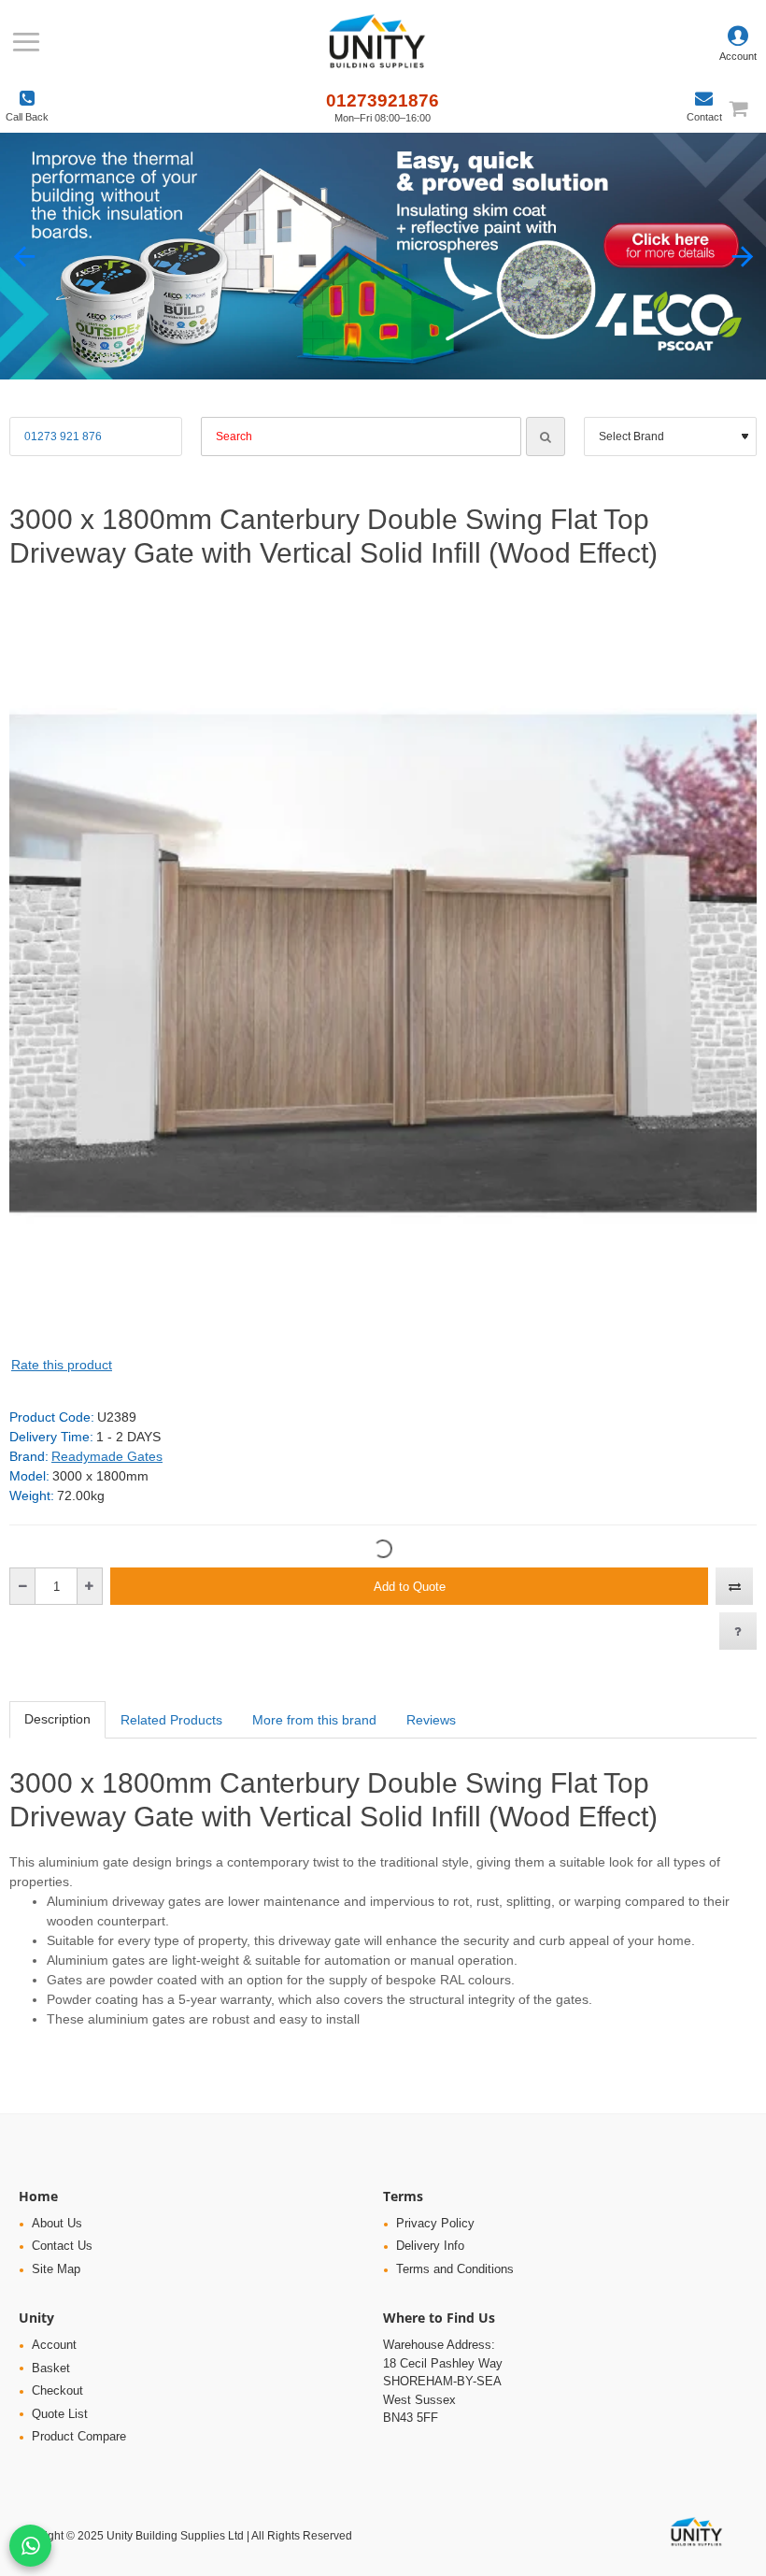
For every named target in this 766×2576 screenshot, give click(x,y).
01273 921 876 (63, 436)
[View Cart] (747, 108)
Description (57, 1719)
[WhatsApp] (30, 2546)
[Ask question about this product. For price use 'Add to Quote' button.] (738, 1631)
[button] (24, 257)
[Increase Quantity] (89, 1586)
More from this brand (314, 1720)
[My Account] (738, 42)
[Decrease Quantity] (23, 1586)
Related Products (171, 1720)
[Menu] (26, 42)
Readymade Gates (107, 1456)
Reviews (431, 1720)
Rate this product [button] (62, 1365)
